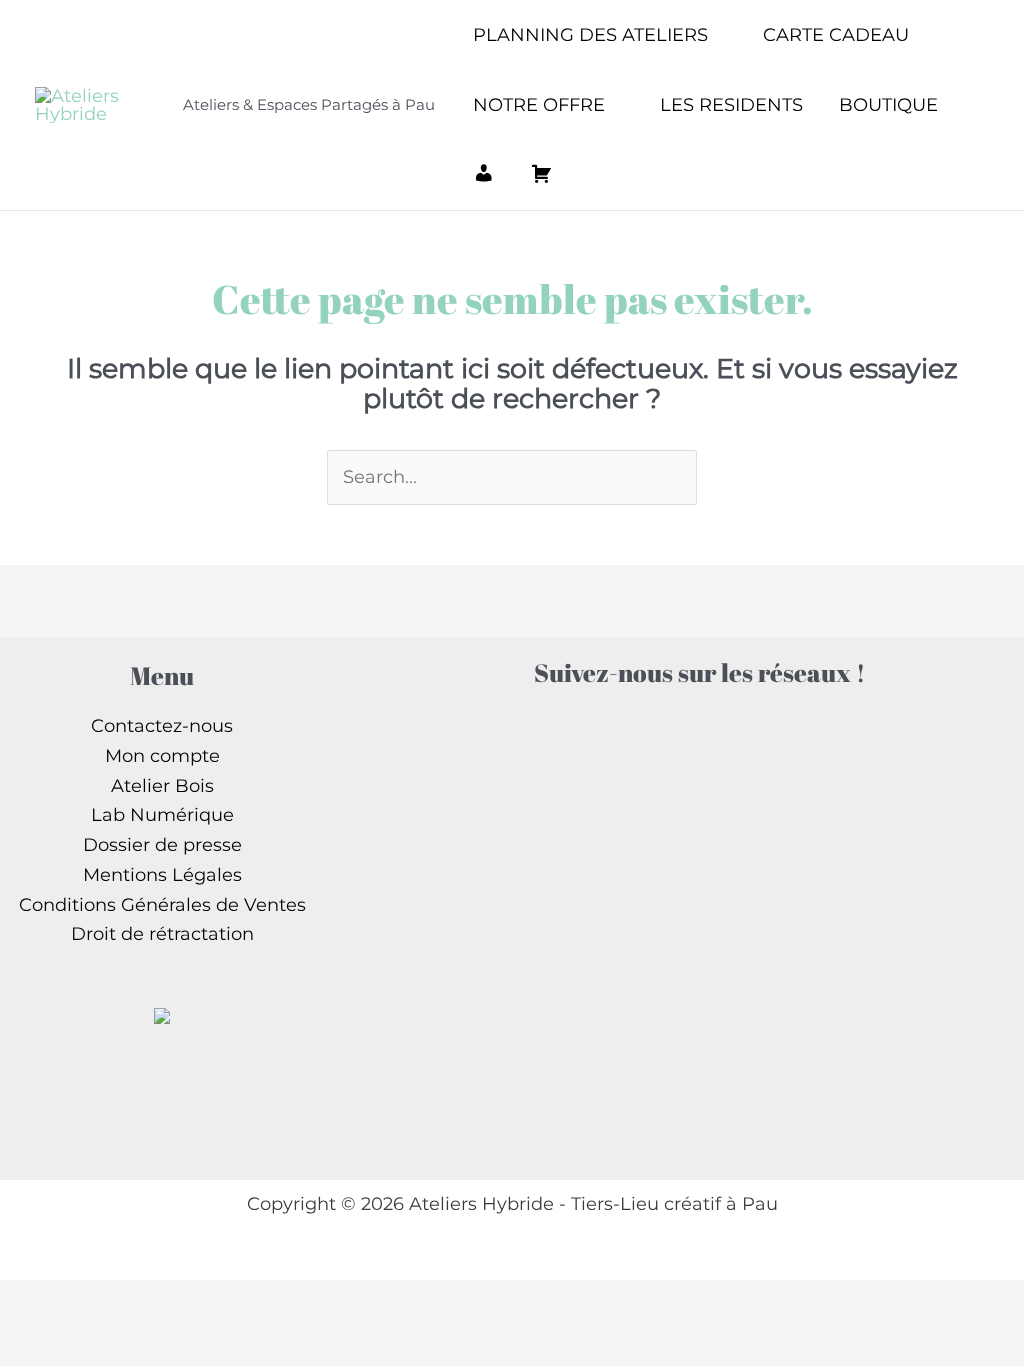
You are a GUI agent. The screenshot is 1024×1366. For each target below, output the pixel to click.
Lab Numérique (162, 815)
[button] (717, 35)
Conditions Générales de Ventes (162, 905)
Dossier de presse (162, 845)
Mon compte (162, 756)
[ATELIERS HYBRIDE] (162, 1014)
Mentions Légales (162, 875)
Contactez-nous (162, 726)
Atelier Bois (162, 786)
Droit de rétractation (162, 934)
